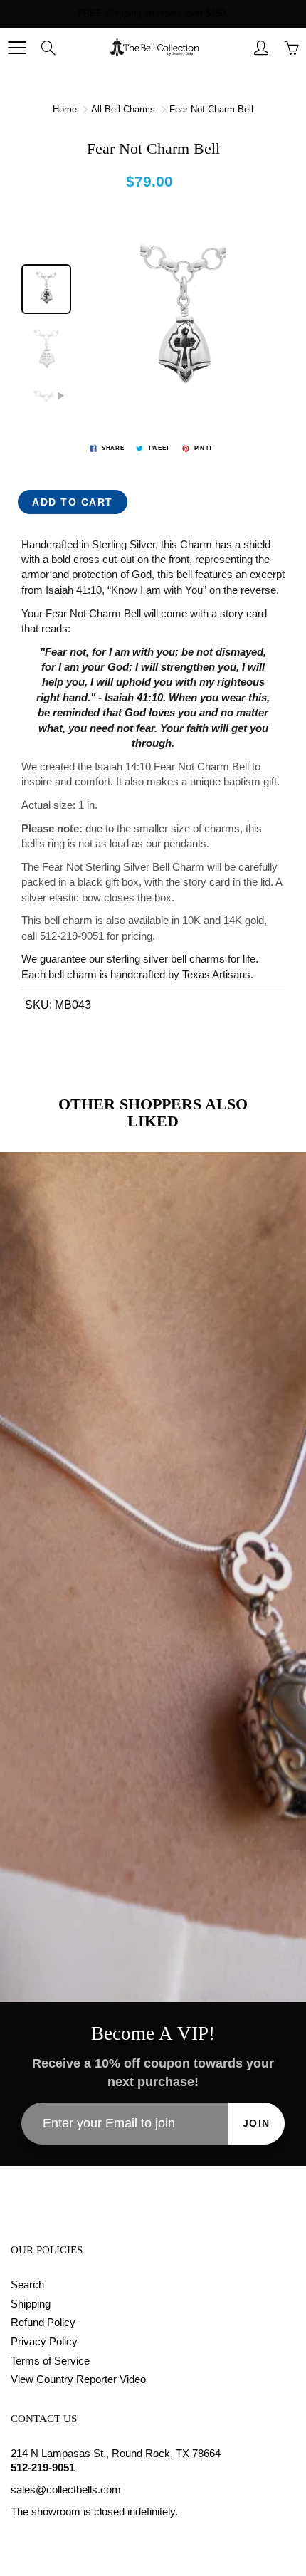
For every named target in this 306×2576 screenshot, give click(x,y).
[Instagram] (51, 2539)
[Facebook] (18, 2539)
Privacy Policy (44, 2342)
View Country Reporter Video (78, 2379)
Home (65, 109)
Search (27, 2285)
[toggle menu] (17, 48)
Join (257, 2123)
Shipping (31, 2304)
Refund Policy (43, 2323)
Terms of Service (50, 2361)
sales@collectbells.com (66, 2490)
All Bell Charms (123, 109)
